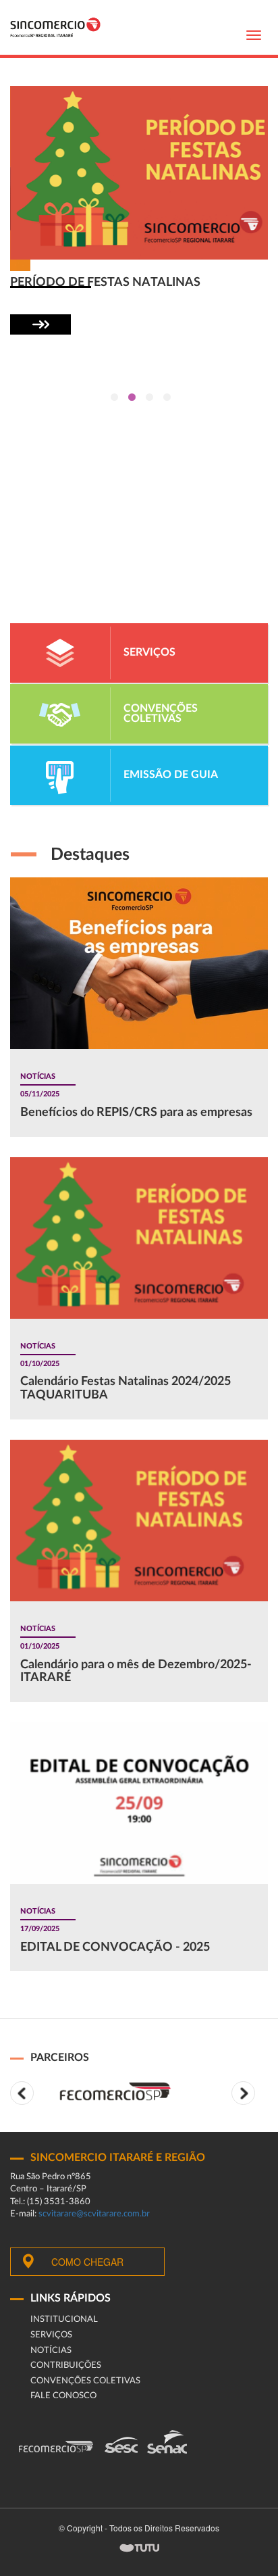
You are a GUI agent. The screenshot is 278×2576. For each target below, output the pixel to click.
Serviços (51, 2335)
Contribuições (66, 2365)
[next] (243, 2093)
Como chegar (87, 2262)
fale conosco (63, 2396)
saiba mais (40, 324)
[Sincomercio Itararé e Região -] (55, 27)
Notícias (51, 2351)
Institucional (64, 2319)
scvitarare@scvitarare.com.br (94, 2214)
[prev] (22, 2093)
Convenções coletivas (85, 2381)
